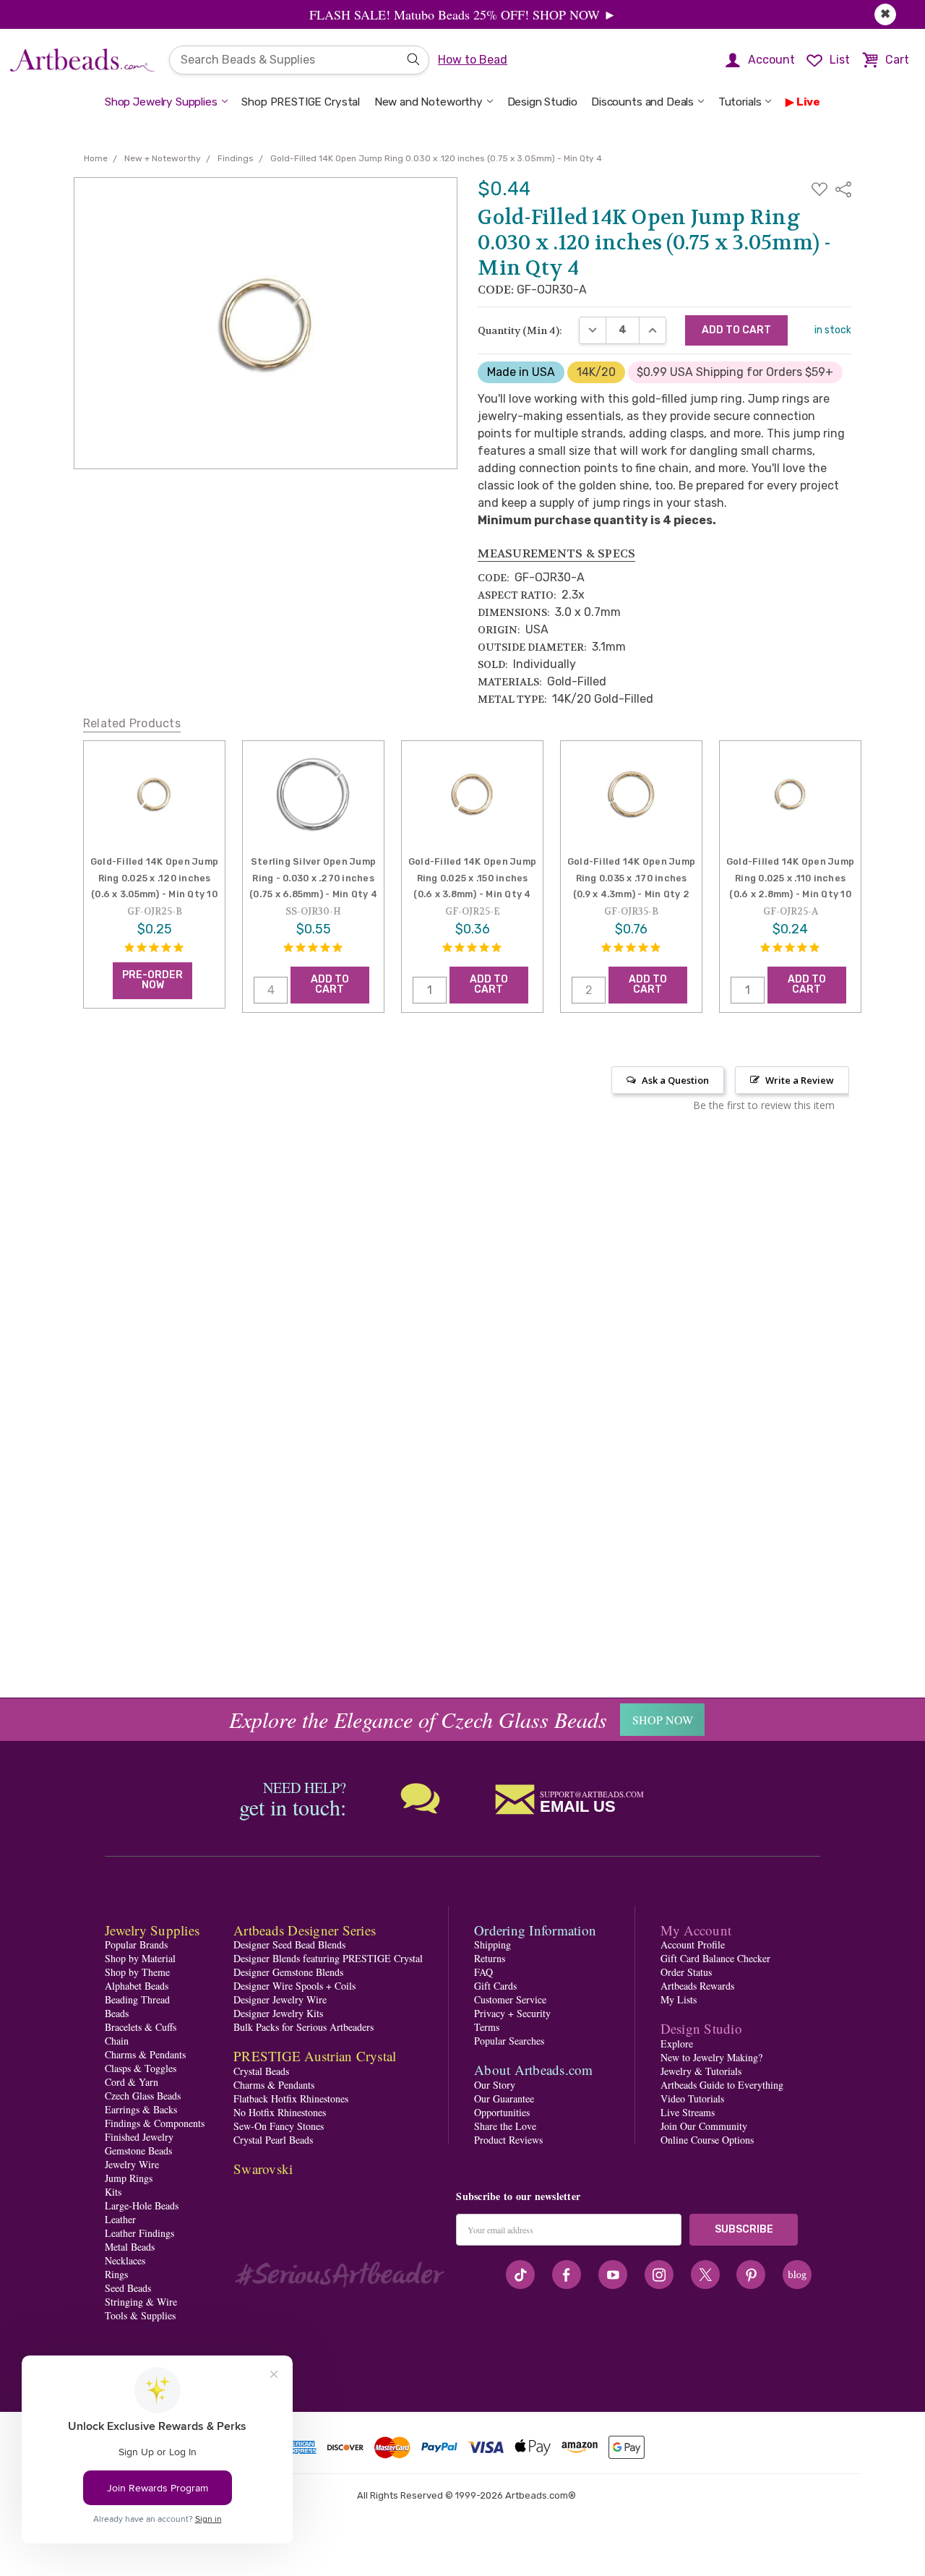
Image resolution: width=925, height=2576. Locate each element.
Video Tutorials (692, 2098)
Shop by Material (140, 1958)
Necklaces (125, 2260)
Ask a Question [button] (675, 1080)
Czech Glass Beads (143, 2096)
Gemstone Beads (138, 2151)
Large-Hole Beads (142, 2205)
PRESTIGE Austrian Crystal (315, 2056)
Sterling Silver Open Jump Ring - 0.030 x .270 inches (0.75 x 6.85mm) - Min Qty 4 (313, 878)
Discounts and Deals (642, 102)
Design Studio (542, 102)
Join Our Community (704, 2126)
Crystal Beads (261, 2071)
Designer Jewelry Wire (280, 1999)
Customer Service (510, 1999)
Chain (117, 2041)
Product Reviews (508, 2140)
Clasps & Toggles (141, 2068)
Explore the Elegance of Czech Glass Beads (418, 1719)
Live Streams (688, 2112)
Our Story (495, 2085)
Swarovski (263, 2169)
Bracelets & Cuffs (141, 2027)
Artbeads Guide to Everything (722, 2085)
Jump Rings (129, 2178)
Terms (487, 2027)
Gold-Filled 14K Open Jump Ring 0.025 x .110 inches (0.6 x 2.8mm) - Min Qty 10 (790, 878)
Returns (490, 1958)
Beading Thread (137, 1999)
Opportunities (502, 2112)
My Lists (679, 1999)
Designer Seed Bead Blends (289, 1944)
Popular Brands (136, 1944)
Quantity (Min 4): (520, 330)
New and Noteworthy (429, 102)
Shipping (492, 1944)
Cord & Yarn (132, 2082)
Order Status (686, 1972)
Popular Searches (509, 2041)
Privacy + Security (512, 2013)
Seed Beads (128, 2288)
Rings (116, 2274)
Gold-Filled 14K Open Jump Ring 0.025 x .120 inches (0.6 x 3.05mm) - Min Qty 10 (154, 878)
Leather (120, 2219)
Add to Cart (330, 984)
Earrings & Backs (141, 2109)
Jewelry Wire (132, 2164)
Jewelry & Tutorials (701, 2071)
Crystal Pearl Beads (273, 2140)
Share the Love (505, 2126)
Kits (113, 2192)
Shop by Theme (137, 1972)
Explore (677, 2044)
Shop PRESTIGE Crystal (301, 102)
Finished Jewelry (139, 2137)
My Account (696, 1930)
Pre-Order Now (152, 980)
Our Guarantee (504, 2098)
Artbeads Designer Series (305, 1930)
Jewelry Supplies (152, 1930)
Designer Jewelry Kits (278, 2013)
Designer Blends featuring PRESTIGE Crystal (328, 1958)
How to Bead (473, 60)
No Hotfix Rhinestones (280, 2112)
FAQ (483, 1972)
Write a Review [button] (800, 1080)
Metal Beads (130, 2247)
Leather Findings (139, 2233)
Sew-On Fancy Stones (279, 2126)
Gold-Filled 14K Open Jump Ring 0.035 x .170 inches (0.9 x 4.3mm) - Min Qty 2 (631, 878)
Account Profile (693, 1944)
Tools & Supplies (140, 2315)
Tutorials (740, 102)
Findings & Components (155, 2123)
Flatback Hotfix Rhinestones (291, 2098)
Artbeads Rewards (697, 1986)
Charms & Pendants (145, 2054)
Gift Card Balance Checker (715, 1958)
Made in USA (521, 372)
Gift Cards (495, 1986)
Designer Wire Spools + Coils (294, 1986)
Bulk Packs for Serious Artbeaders (304, 2027)
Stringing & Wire (141, 2302)
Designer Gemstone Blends (288, 1972)
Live (808, 102)
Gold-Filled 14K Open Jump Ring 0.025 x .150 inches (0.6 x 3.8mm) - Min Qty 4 (472, 878)
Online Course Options (707, 2140)
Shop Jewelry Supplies (161, 102)
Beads (117, 2013)
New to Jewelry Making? (711, 2057)
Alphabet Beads (137, 1986)
